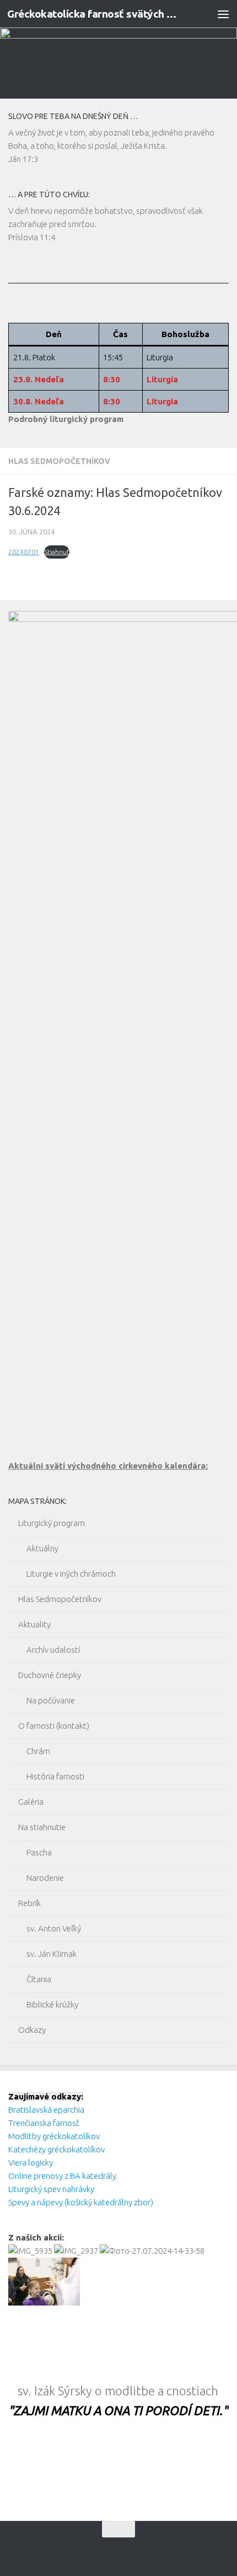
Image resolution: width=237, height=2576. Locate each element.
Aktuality (34, 1624)
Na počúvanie (51, 1700)
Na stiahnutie (42, 1827)
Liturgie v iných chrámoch (71, 1574)
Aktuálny (42, 1548)
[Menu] (223, 14)
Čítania (39, 1979)
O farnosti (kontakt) (54, 1726)
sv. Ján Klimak (52, 1954)
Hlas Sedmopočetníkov (59, 461)
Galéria (31, 1802)
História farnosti (55, 1776)
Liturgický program (52, 1523)
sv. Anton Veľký (54, 1928)
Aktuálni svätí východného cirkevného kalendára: (108, 1466)
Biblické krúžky (52, 2004)
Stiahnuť (57, 552)
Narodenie (45, 1878)
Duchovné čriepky (50, 1675)
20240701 (24, 552)
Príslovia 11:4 (32, 237)
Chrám (38, 1751)
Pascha (39, 1852)
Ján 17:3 (23, 159)
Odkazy (32, 2030)
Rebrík (29, 1903)
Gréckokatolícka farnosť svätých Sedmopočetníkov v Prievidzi (93, 14)
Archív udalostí (53, 1650)
